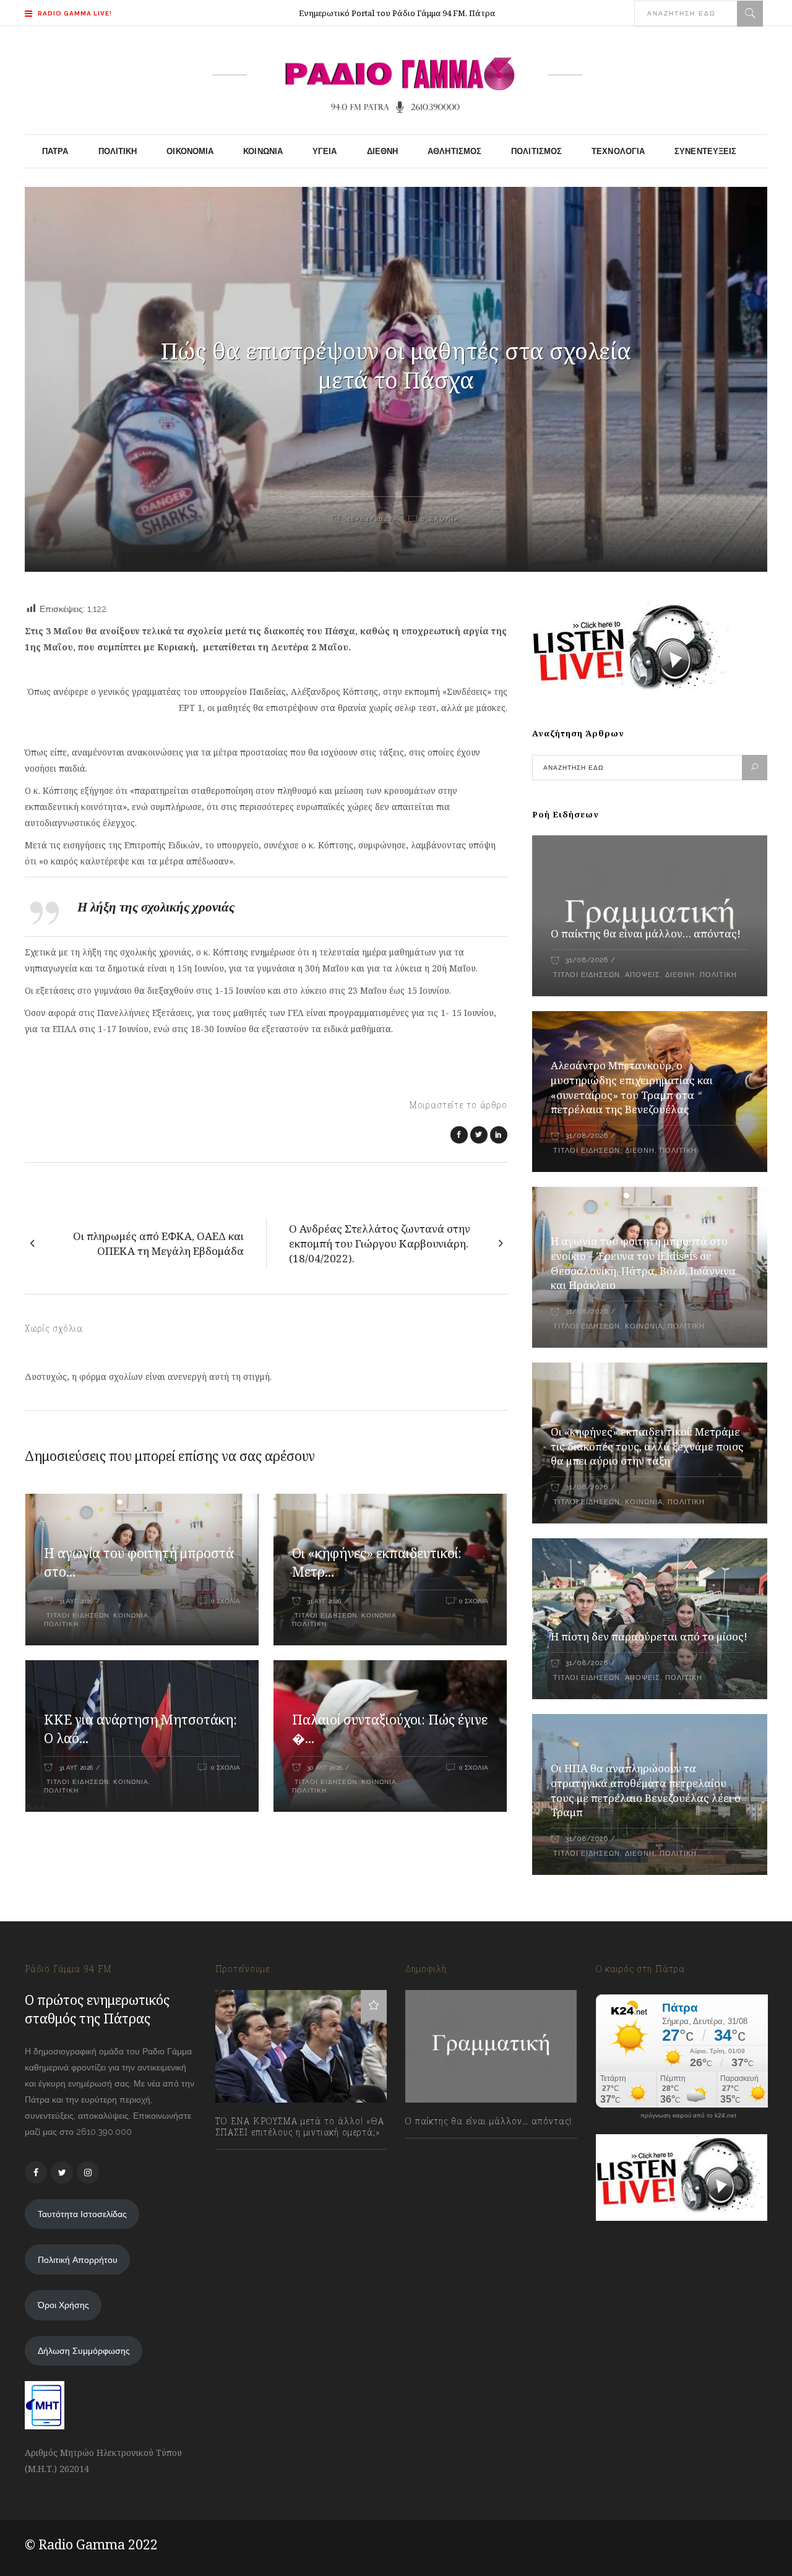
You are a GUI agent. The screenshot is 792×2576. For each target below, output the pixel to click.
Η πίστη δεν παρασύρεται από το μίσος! (649, 1636)
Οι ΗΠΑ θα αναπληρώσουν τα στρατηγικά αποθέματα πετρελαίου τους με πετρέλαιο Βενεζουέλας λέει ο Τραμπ (646, 1790)
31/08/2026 (587, 960)
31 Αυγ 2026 (76, 1601)
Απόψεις (643, 975)
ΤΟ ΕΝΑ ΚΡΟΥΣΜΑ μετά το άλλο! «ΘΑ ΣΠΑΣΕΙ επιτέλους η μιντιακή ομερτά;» (300, 2127)
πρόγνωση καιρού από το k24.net (688, 2116)
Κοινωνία (131, 1615)
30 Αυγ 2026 (325, 1768)
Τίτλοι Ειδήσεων (76, 1615)
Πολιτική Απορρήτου (78, 2260)
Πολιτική (61, 1624)
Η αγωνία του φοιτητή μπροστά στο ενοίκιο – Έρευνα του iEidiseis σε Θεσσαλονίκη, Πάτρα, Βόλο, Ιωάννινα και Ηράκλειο (643, 1263)
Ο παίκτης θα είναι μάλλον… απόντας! (646, 933)
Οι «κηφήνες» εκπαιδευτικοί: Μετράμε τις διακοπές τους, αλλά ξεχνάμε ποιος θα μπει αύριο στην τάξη (647, 1446)
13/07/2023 (249, 2160)
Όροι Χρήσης (63, 2305)
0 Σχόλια (441, 519)
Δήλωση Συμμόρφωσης (84, 2351)
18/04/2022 (369, 519)
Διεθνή (680, 975)
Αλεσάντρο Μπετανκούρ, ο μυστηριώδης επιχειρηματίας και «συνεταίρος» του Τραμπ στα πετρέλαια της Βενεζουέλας (632, 1088)
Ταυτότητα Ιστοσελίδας (82, 2214)
